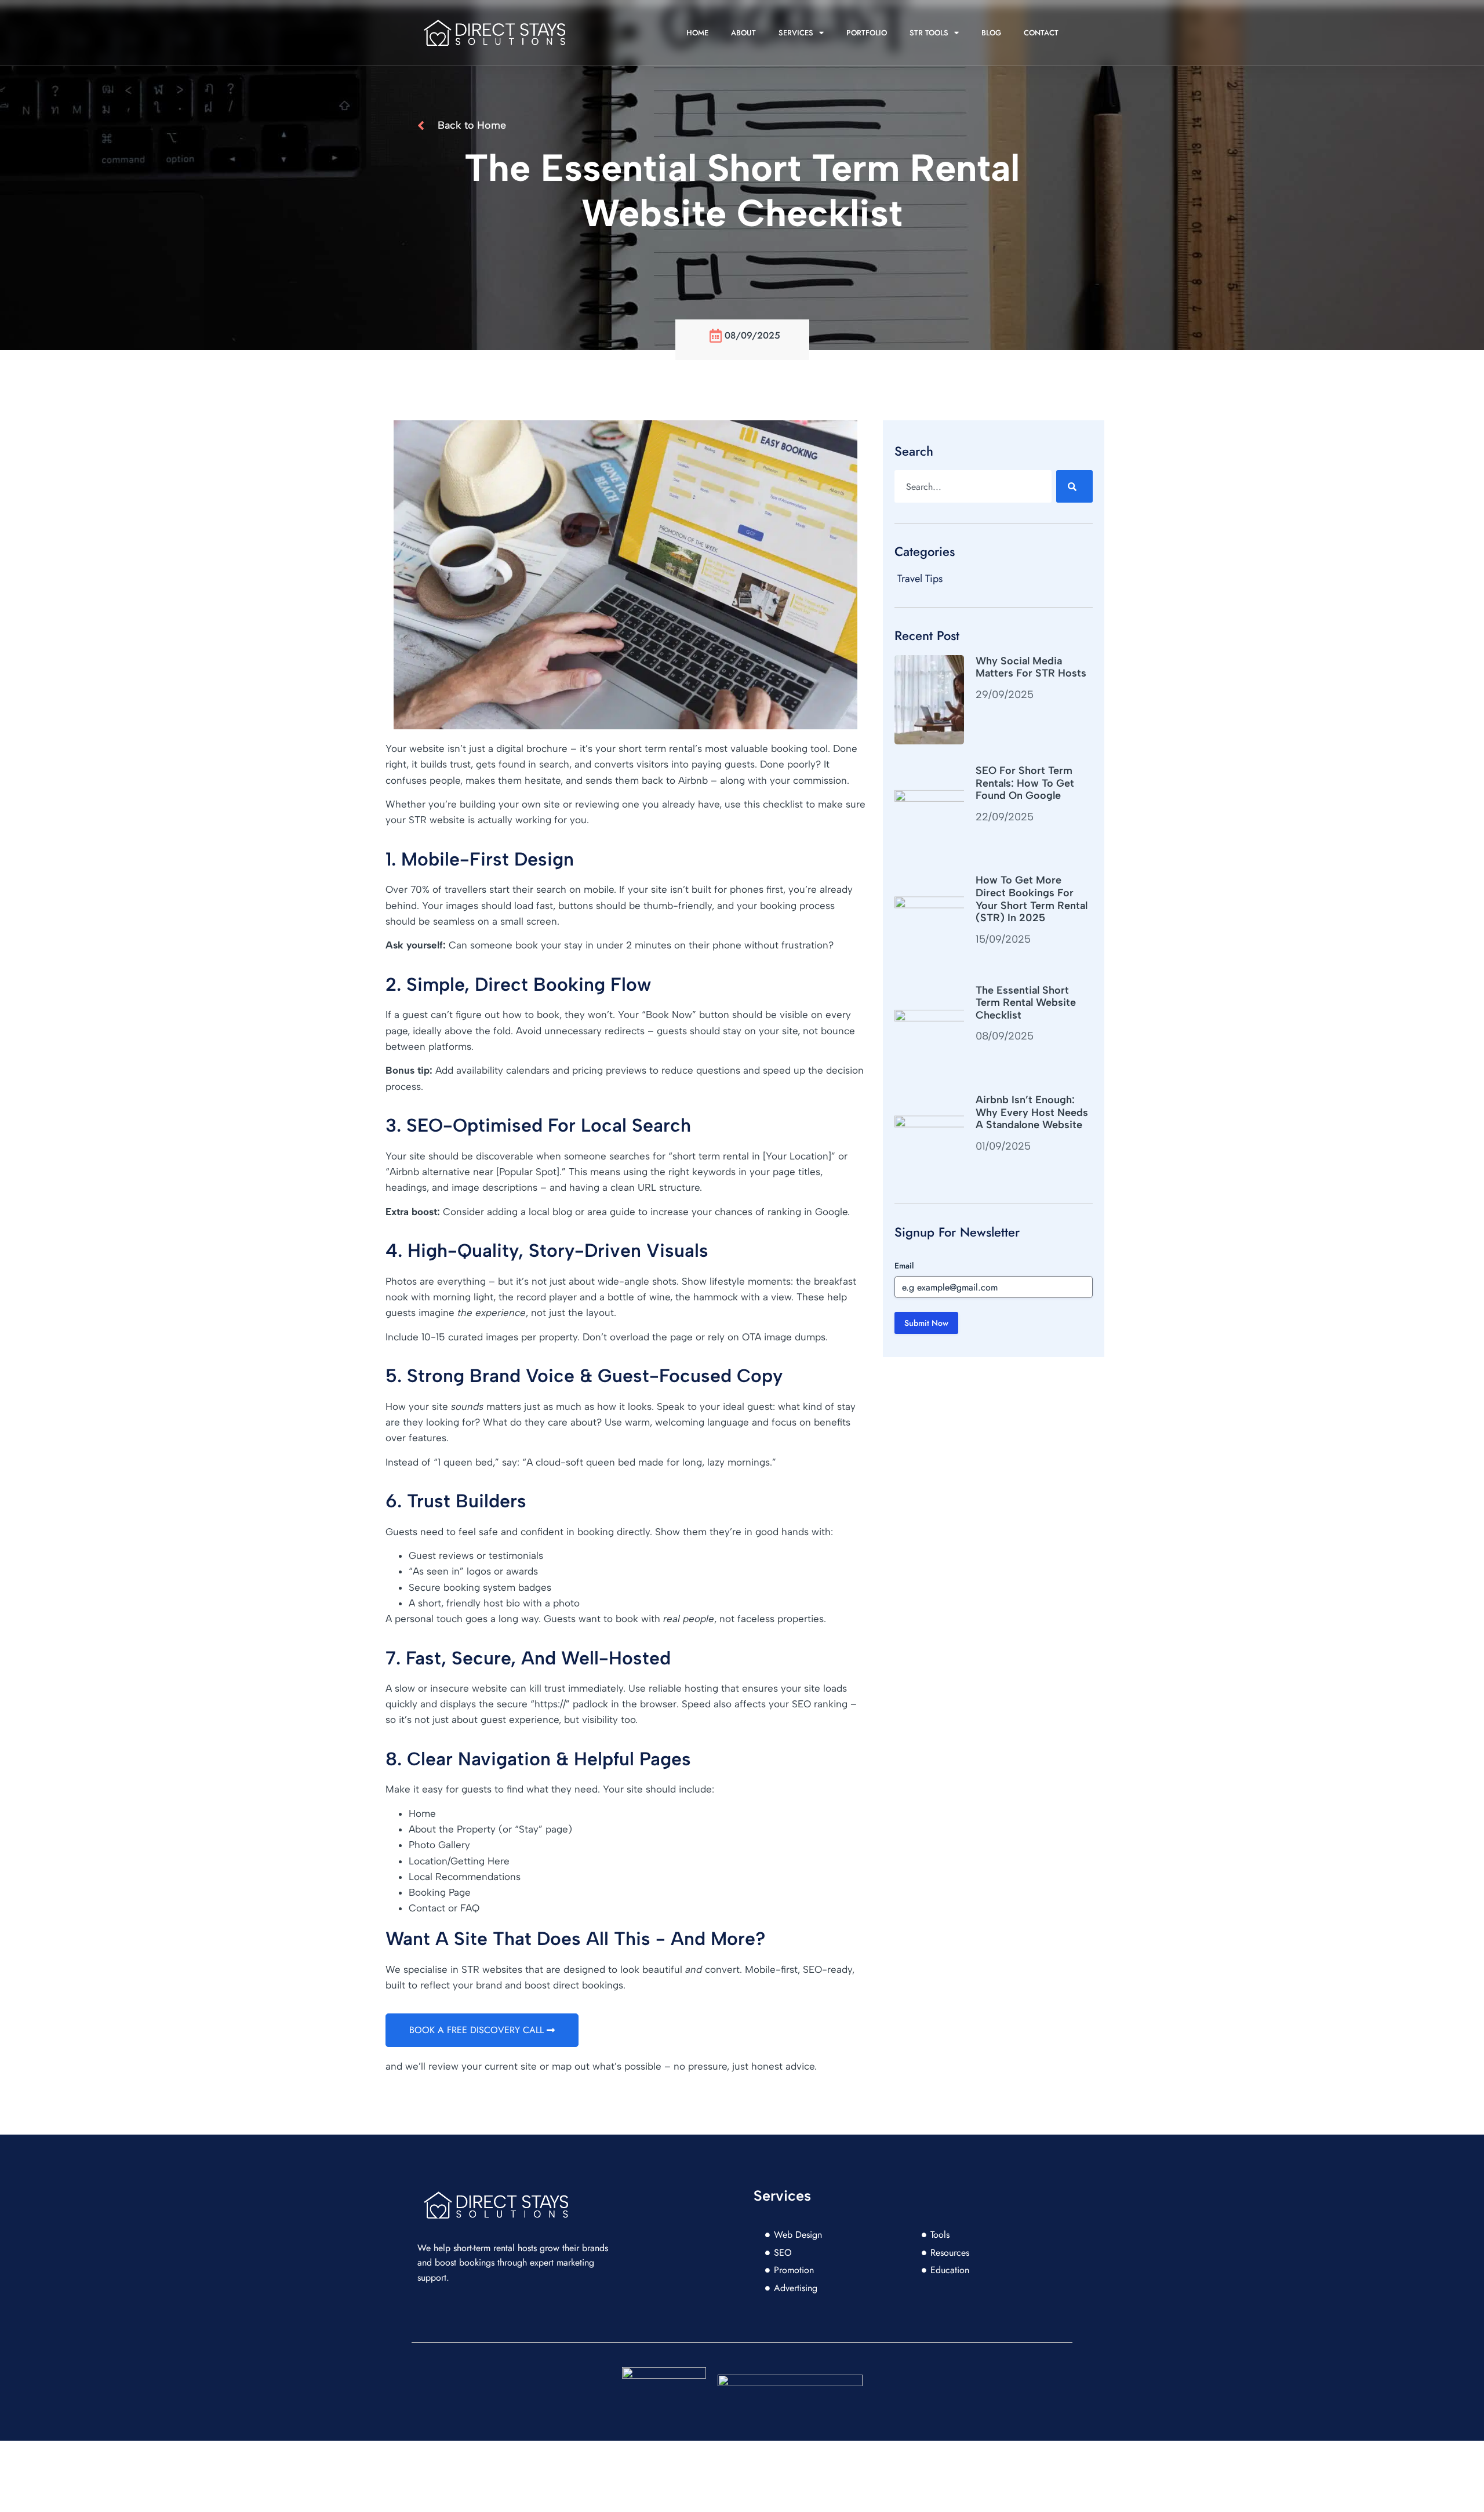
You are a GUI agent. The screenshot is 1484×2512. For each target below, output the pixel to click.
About (743, 33)
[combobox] (973, 486)
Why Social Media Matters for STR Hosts (1031, 667)
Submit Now (926, 1323)
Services (796, 33)
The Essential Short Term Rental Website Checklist (1026, 1003)
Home (697, 33)
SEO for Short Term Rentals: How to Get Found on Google (1025, 783)
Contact (1041, 33)
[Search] (1074, 486)
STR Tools (929, 33)
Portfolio (867, 33)
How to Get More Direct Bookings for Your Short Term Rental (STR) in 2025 (1032, 899)
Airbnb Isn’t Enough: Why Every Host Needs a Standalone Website (1032, 1112)
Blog (991, 33)
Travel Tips (920, 579)
